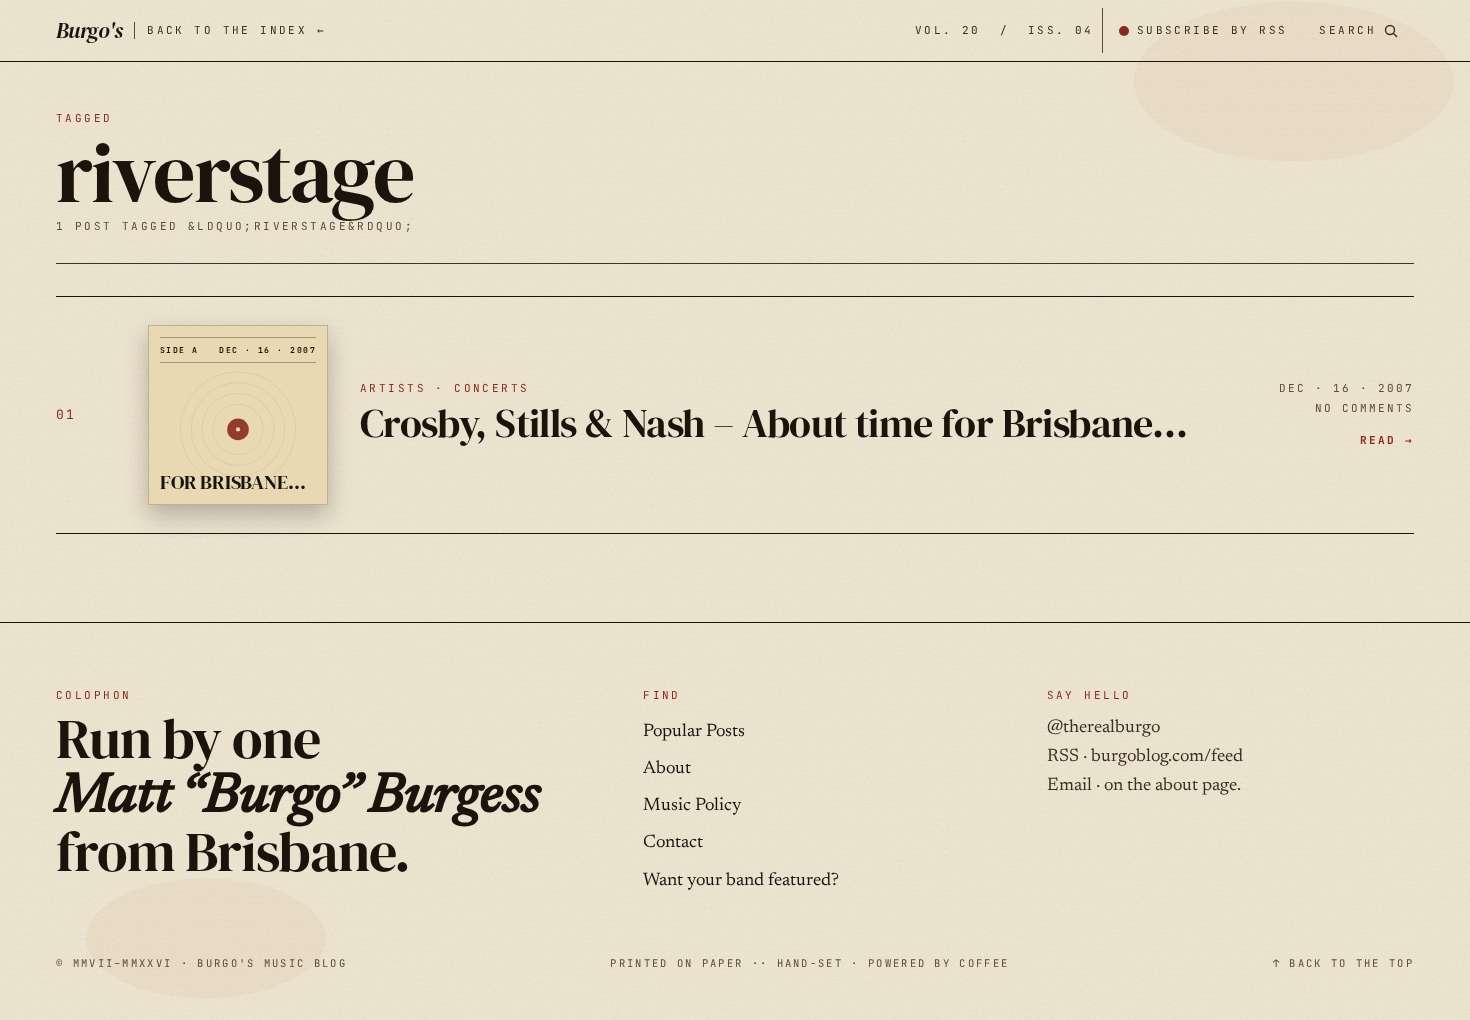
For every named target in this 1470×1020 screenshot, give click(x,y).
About (667, 769)
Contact (673, 843)
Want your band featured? (741, 881)
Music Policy (692, 806)
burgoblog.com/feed (1167, 757)
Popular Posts (694, 732)
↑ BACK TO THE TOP (1343, 963)
